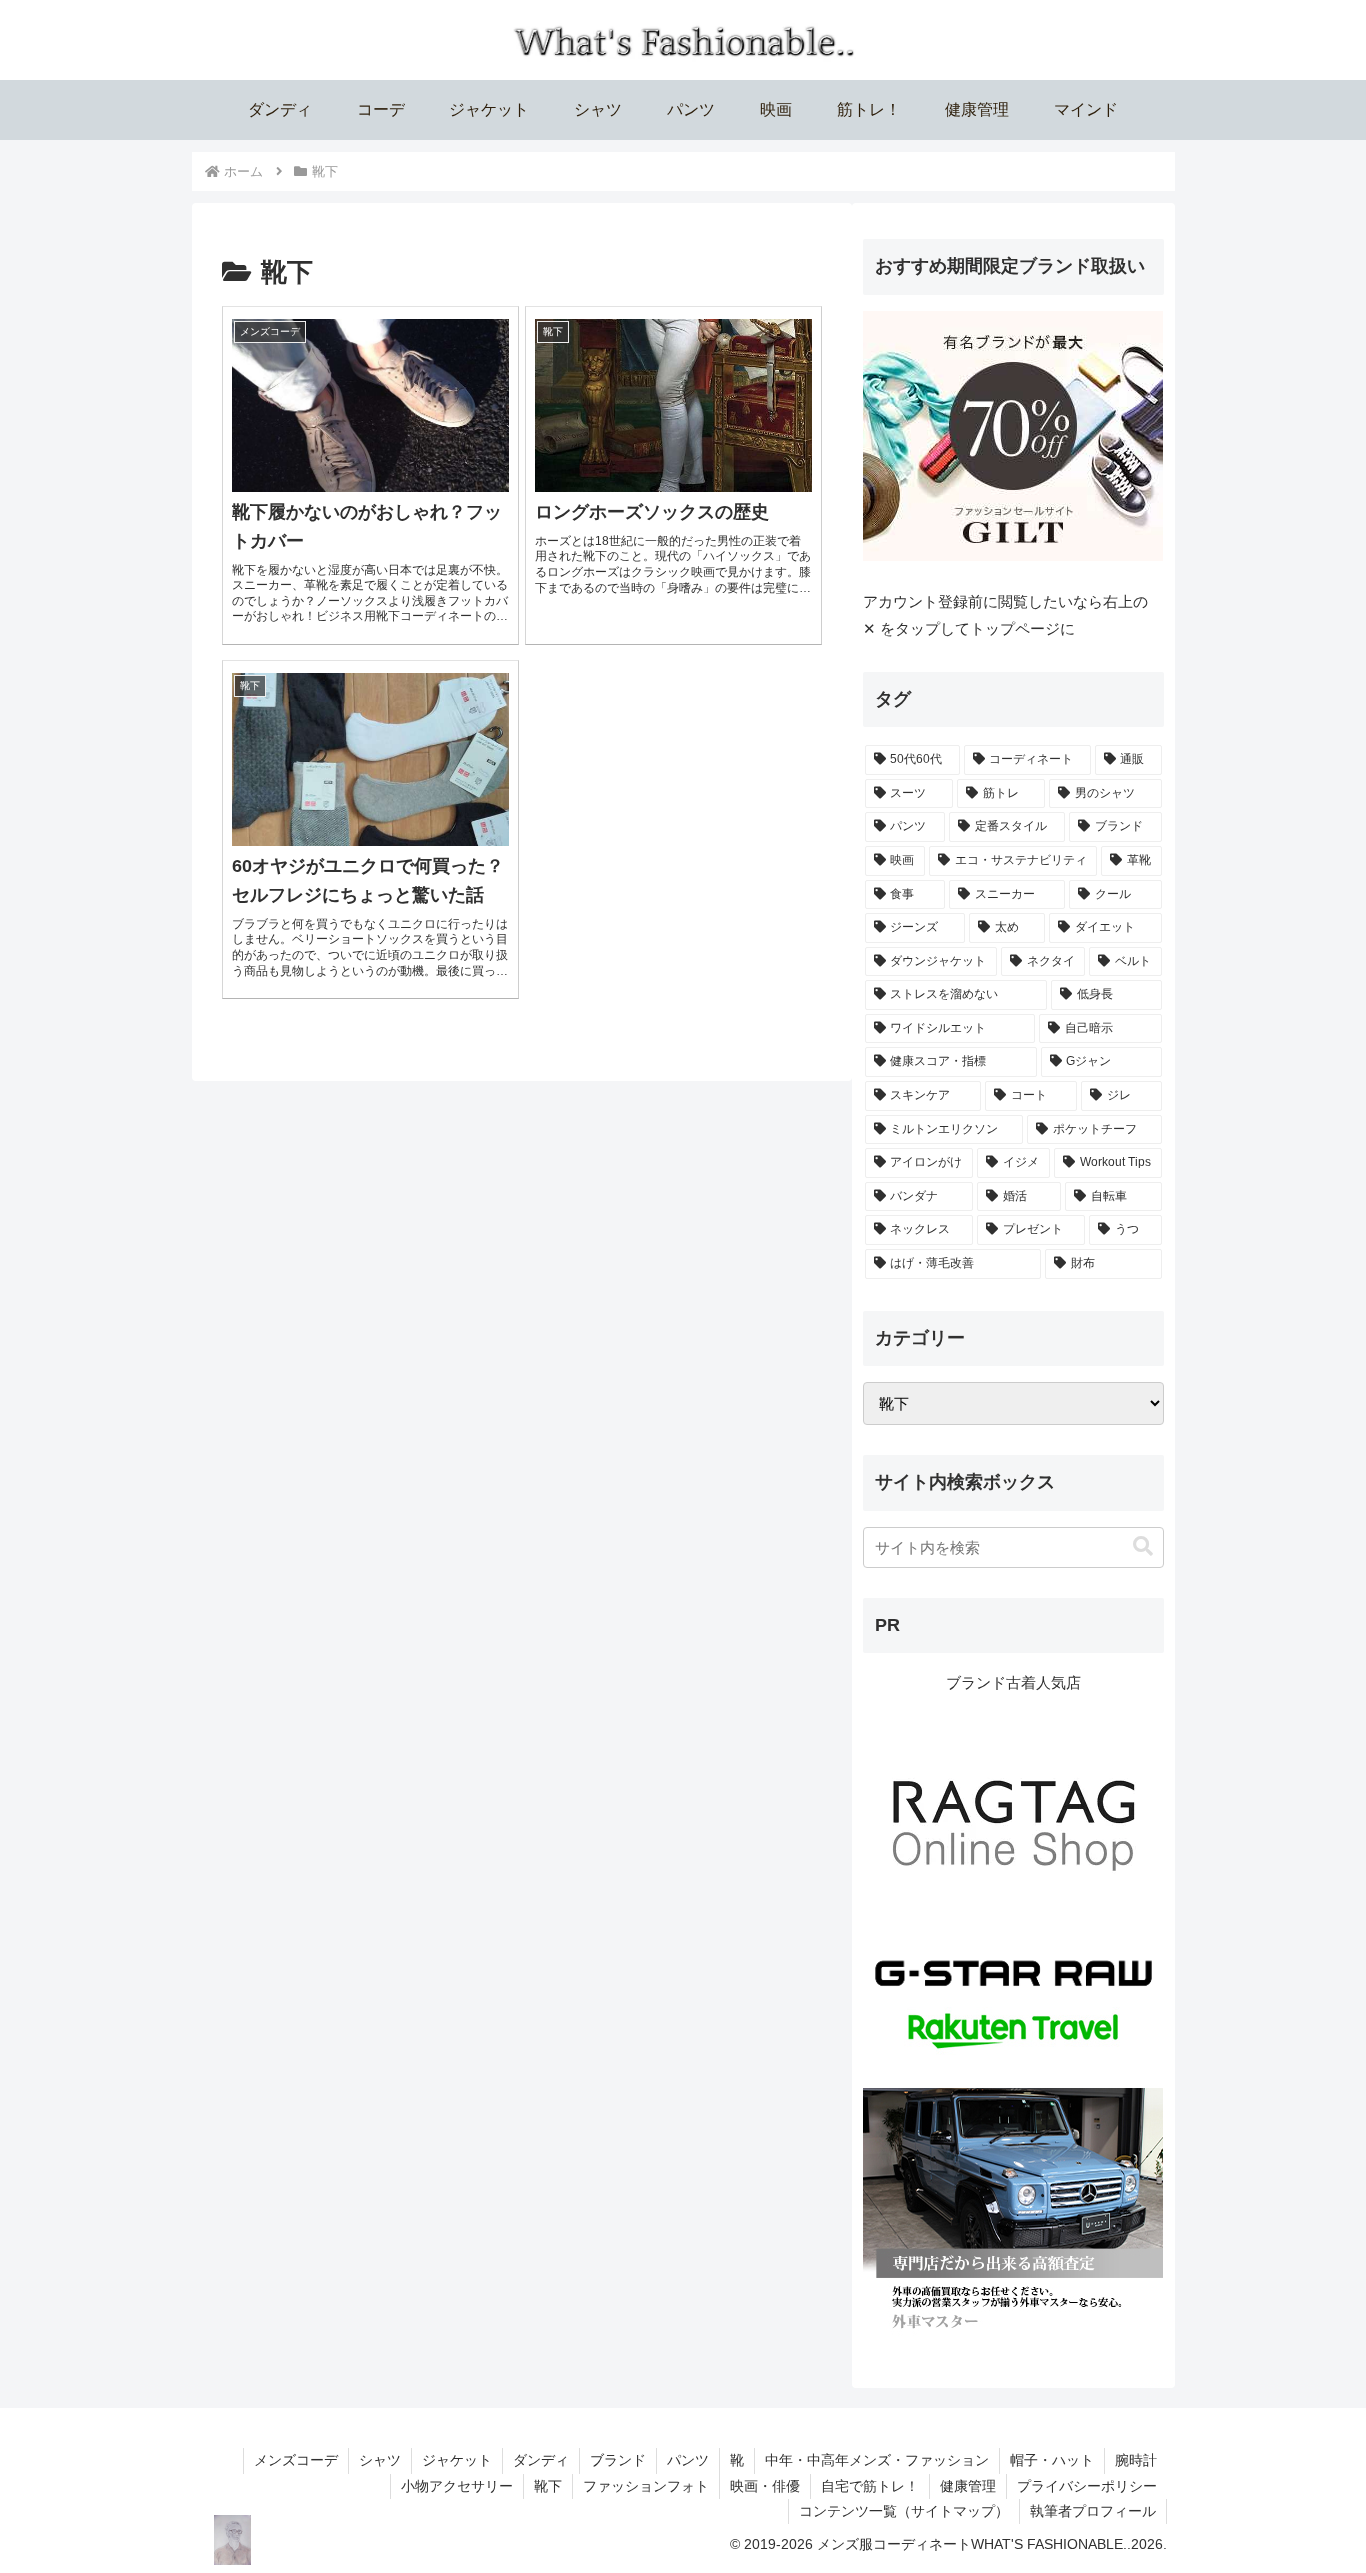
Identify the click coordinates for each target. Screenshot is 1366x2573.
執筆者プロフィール (1093, 2511)
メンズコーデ (296, 2460)
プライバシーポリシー (1087, 2486)
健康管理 (968, 2486)
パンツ (688, 2460)
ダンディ (541, 2460)
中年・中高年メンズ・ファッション (877, 2460)
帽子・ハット (1052, 2460)
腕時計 (1136, 2460)
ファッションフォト (646, 2486)
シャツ (380, 2460)
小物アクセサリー (457, 2486)
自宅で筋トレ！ (870, 2486)
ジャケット (457, 2460)
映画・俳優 (765, 2486)
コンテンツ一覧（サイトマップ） (904, 2511)
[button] (1143, 1546)
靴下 (548, 2486)
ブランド (618, 2460)
